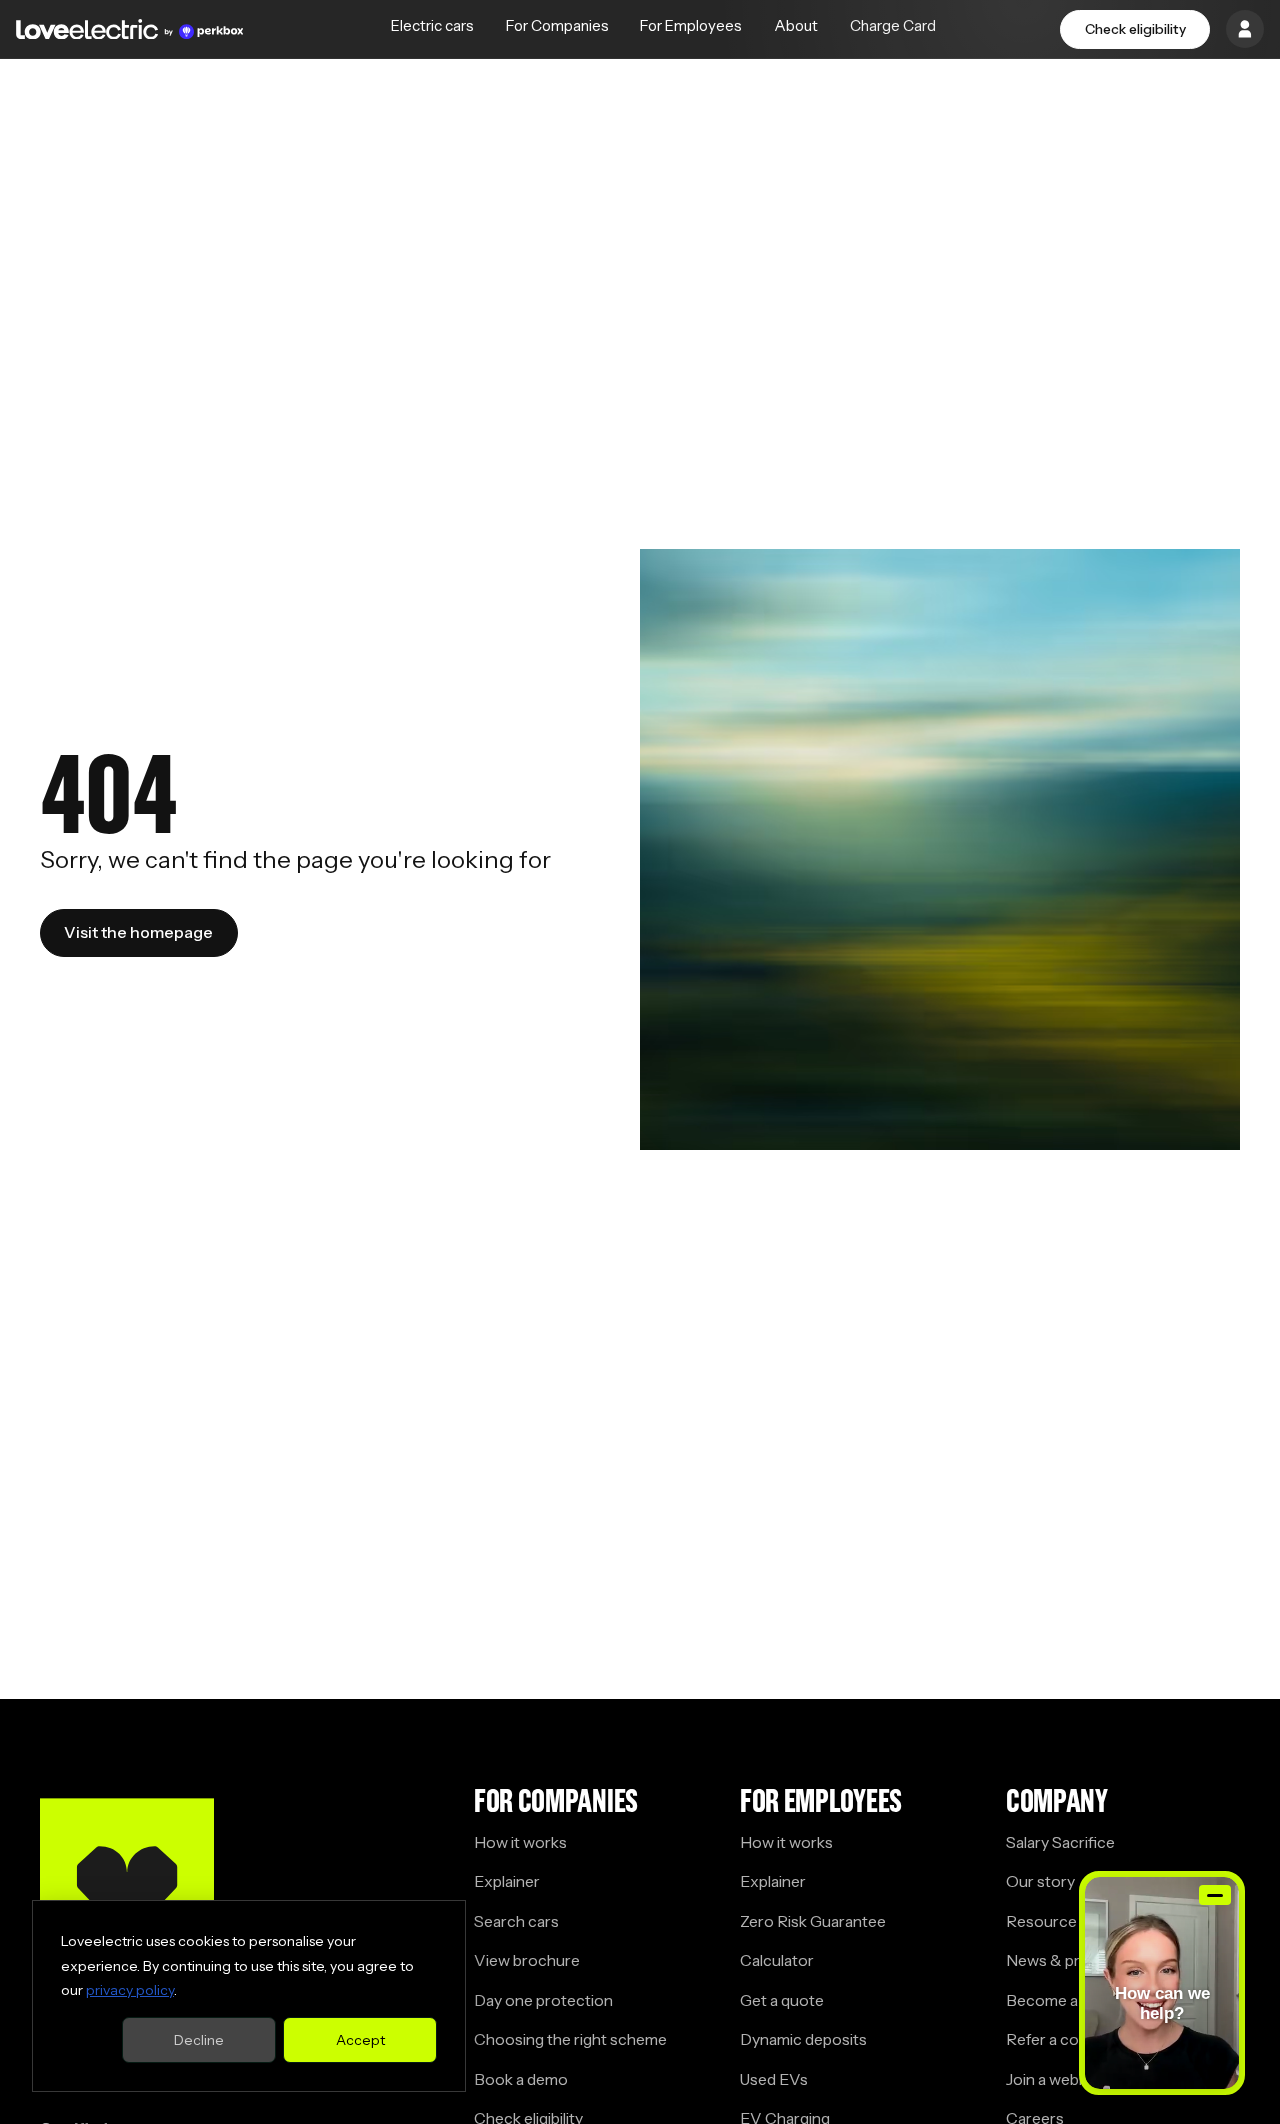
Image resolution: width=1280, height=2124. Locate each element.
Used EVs (774, 2079)
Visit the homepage (138, 932)
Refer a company (1066, 2039)
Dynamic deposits (803, 2039)
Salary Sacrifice (1060, 1842)
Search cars (516, 1921)
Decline (199, 2040)
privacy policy (130, 1990)
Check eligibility (1135, 29)
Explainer (507, 1881)
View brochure (527, 1960)
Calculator (777, 1960)
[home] (129, 29)
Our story (1040, 1881)
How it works (520, 1842)
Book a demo (521, 2079)
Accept (360, 2040)
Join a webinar (1055, 2079)
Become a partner (1070, 2000)
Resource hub (1056, 1921)
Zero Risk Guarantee (813, 1921)
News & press (1055, 1960)
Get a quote (782, 2000)
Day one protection (543, 2000)
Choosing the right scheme (570, 2039)
